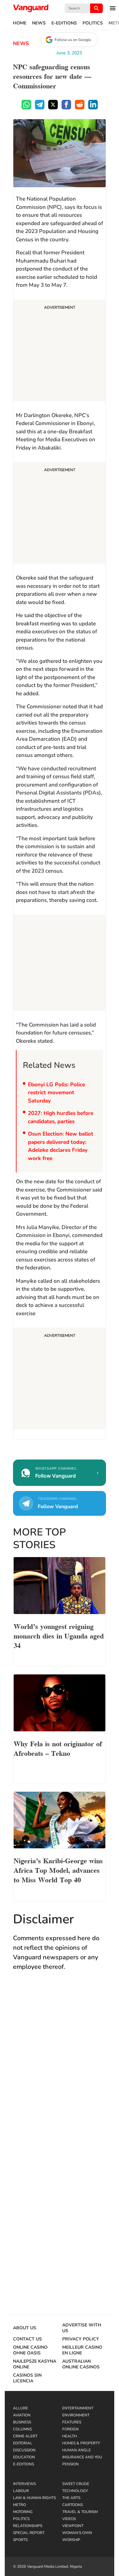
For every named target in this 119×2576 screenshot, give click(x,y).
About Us (25, 2328)
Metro (20, 2505)
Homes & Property (81, 2443)
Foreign (70, 2429)
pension (70, 2464)
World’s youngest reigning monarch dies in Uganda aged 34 (59, 1635)
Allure (20, 2408)
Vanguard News (31, 8)
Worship (71, 2540)
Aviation (22, 2415)
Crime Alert (25, 2436)
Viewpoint (73, 2526)
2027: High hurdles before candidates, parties (61, 1117)
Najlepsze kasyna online (35, 2364)
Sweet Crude (76, 2484)
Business (22, 2422)
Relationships (28, 2526)
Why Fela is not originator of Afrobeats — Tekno (58, 1748)
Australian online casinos (81, 2364)
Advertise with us (82, 2328)
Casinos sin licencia (27, 2378)
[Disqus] (60, 2069)
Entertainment (78, 2408)
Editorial (23, 2443)
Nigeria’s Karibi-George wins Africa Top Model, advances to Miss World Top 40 (58, 1870)
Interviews (24, 2484)
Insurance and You (82, 2457)
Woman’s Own (77, 2533)
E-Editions (64, 23)
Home (20, 23)
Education (24, 2457)
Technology (75, 2491)
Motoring (23, 2512)
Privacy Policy (81, 2339)
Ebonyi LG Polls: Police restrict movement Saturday (56, 1093)
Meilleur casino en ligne (82, 2350)
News (39, 23)
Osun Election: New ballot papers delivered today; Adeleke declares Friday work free (61, 1146)
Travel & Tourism (80, 2512)
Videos (69, 2519)
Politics (93, 23)
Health (69, 2436)
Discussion (24, 2450)
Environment (76, 2415)
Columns (22, 2429)
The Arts (71, 2498)
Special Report (29, 2533)
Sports (20, 2540)
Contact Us (27, 2339)
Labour (21, 2491)
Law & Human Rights (34, 2498)
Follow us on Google (73, 40)
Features (72, 2422)
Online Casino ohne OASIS (30, 2350)
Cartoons (73, 2505)
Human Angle (76, 2450)
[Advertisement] (60, 351)
